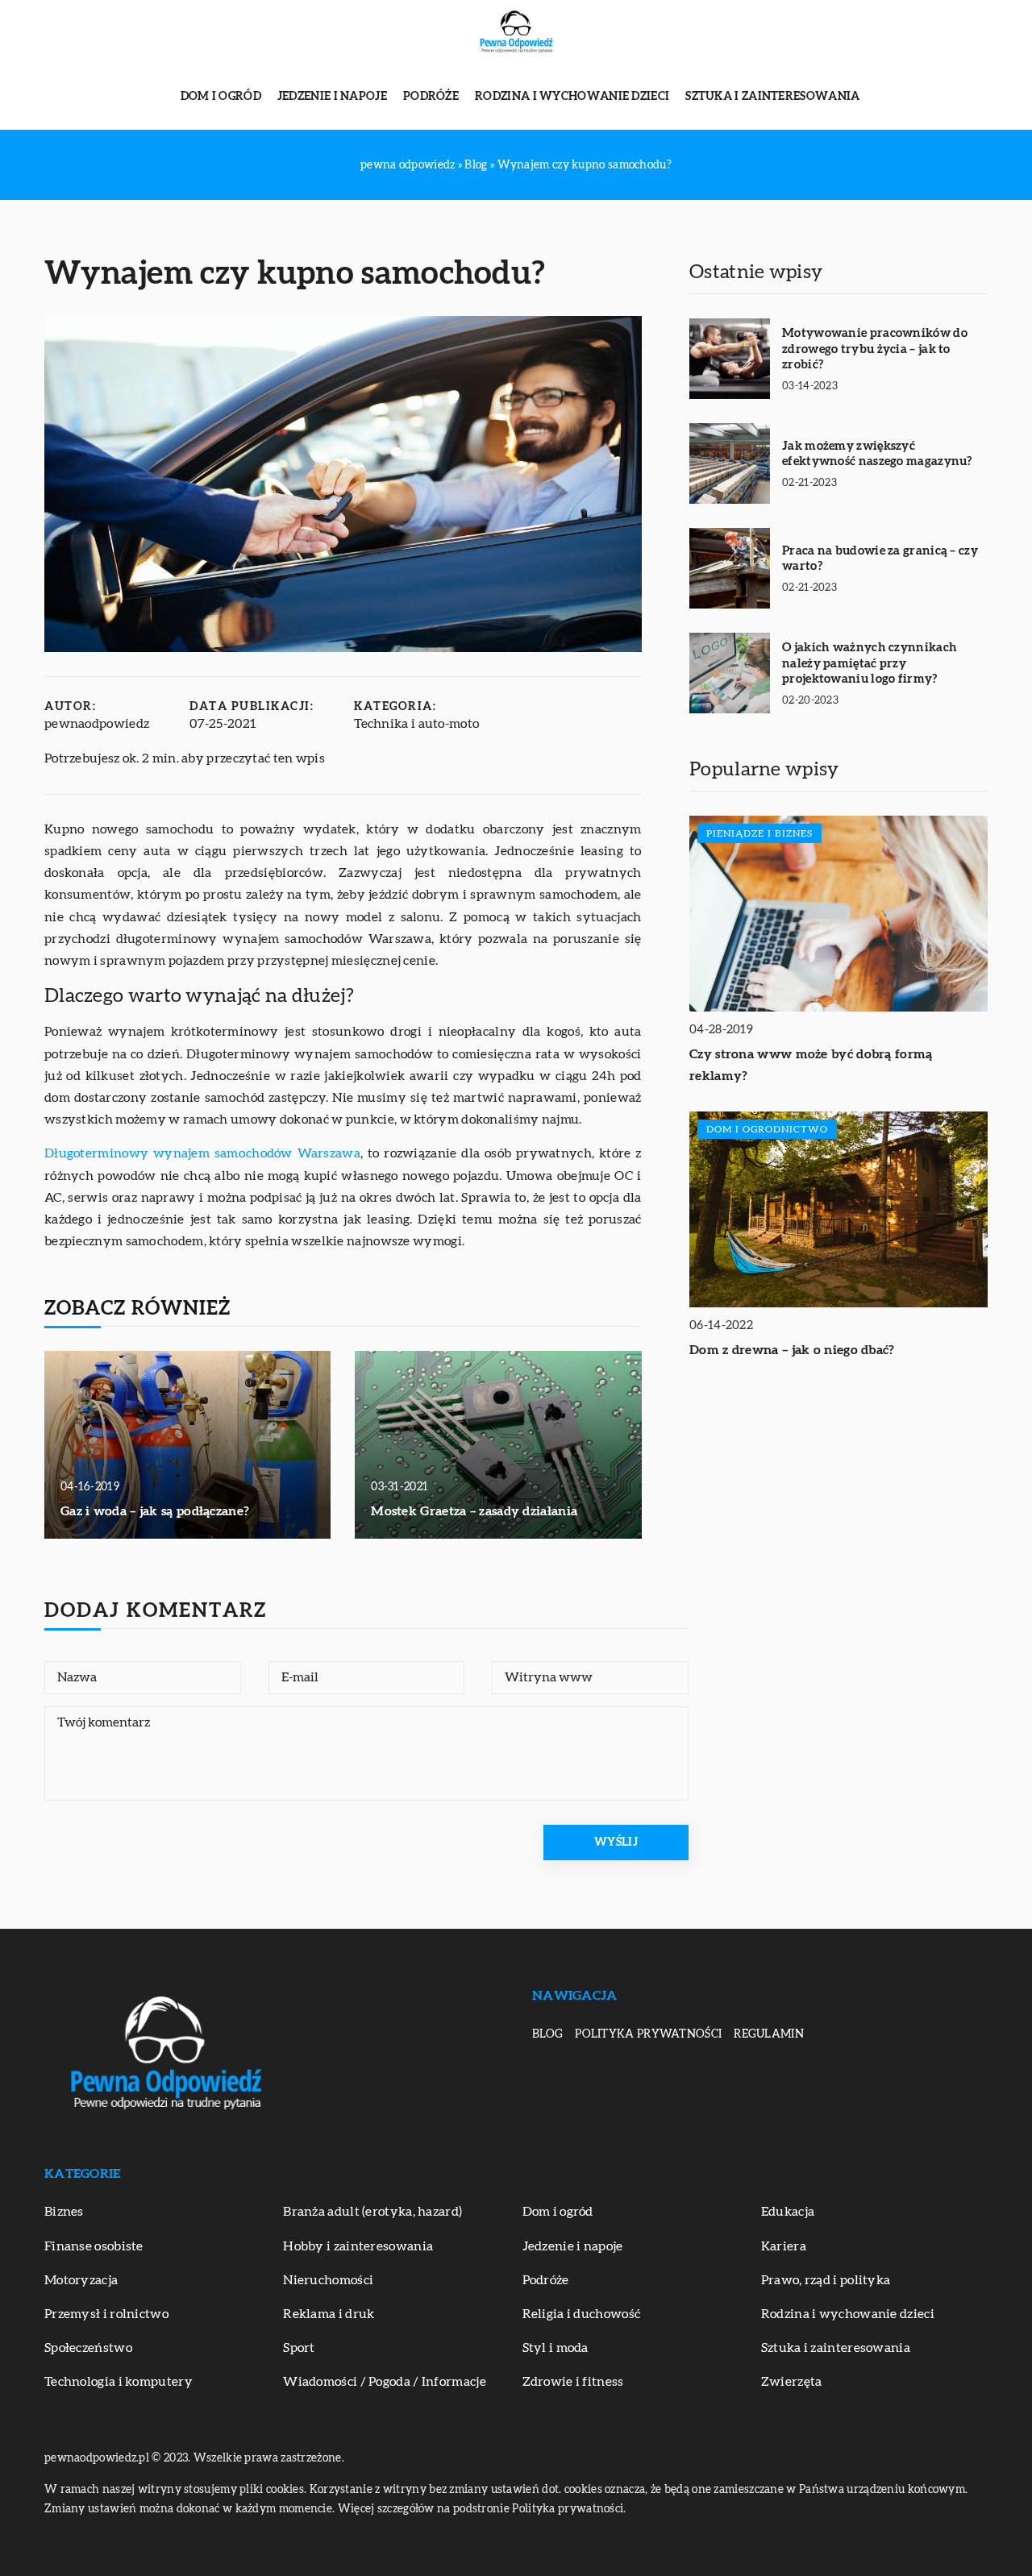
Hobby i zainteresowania (358, 2246)
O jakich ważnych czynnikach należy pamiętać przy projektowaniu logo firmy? (870, 663)
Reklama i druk (329, 2314)
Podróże (431, 97)
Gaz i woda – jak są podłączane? (155, 1511)
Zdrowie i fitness (573, 2382)
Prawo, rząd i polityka (826, 2280)
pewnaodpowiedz (97, 724)
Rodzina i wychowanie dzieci (572, 97)
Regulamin (769, 2034)
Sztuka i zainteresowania (772, 97)
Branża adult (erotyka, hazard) (372, 2212)
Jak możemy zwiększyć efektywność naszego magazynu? (877, 454)
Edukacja (788, 2212)
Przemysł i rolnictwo (106, 2314)
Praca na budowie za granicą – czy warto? (880, 559)
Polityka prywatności (648, 2034)
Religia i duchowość (582, 2314)
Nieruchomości (328, 2280)
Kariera (784, 2246)
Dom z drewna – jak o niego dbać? (792, 1350)
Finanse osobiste (94, 2246)
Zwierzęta (792, 2382)
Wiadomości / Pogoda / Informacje (385, 2382)
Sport (299, 2348)
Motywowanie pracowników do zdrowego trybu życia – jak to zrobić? (875, 349)
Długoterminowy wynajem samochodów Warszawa (202, 1153)
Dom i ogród (221, 97)
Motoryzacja (81, 2280)
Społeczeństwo (88, 2348)
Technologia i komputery (119, 2382)
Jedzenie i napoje (332, 97)
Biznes (64, 2212)
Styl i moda (556, 2348)
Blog (547, 2034)
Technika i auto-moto (416, 724)
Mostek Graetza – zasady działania (474, 1511)
